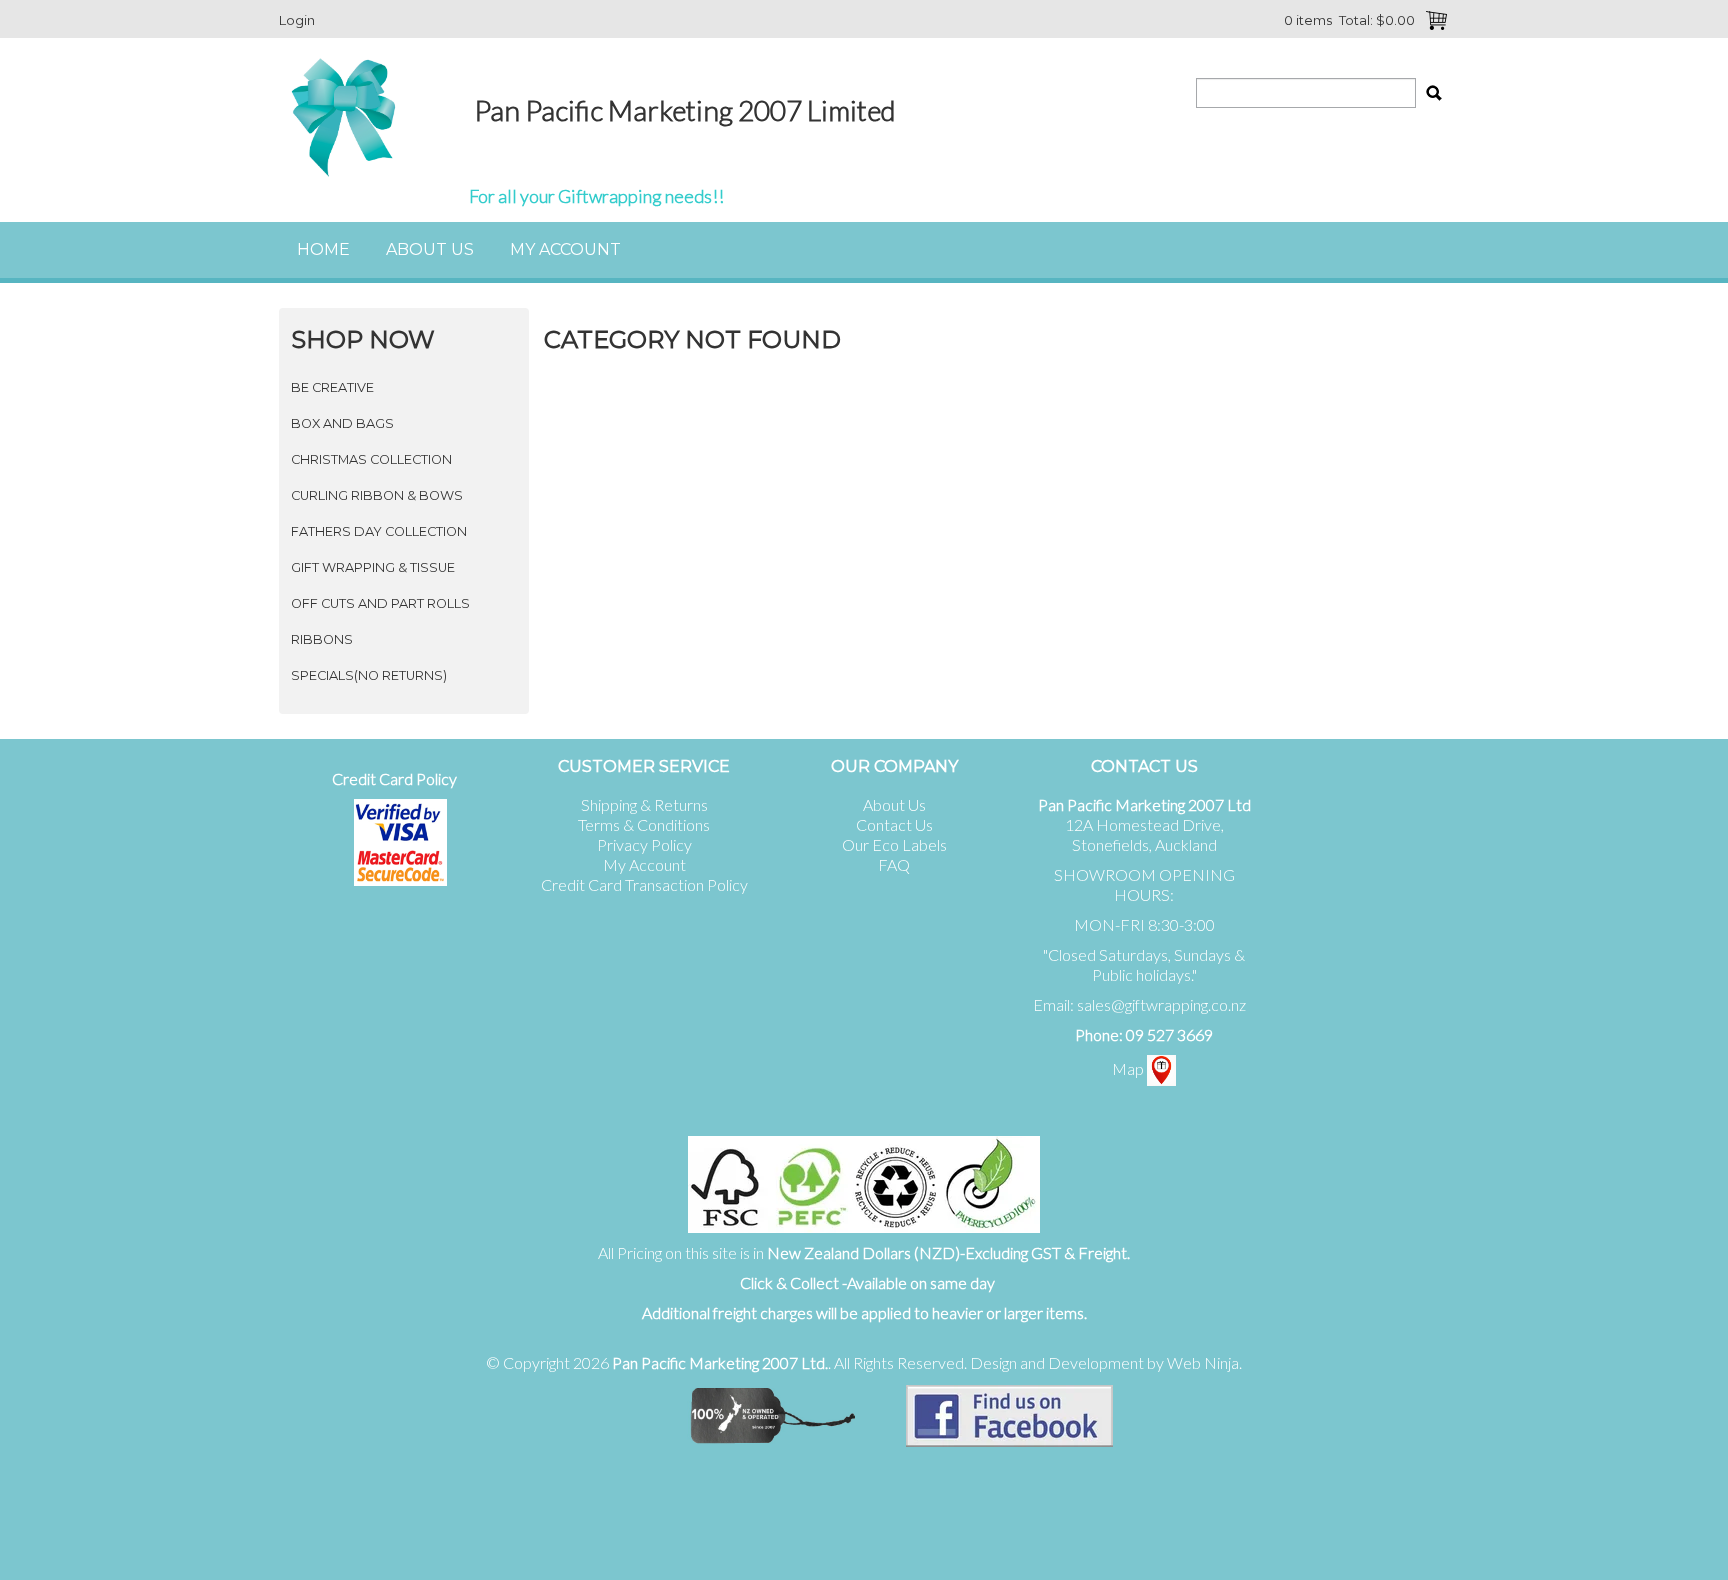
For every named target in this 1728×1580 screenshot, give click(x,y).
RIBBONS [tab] (322, 639)
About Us (430, 249)
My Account (565, 249)
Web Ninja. (1204, 1362)
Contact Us (894, 824)
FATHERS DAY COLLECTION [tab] (379, 531)
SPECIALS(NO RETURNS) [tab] (369, 675)
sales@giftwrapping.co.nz (1161, 1004)
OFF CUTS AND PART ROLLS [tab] (380, 603)
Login (297, 20)
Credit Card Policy (394, 778)
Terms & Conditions (644, 824)
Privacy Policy (644, 844)
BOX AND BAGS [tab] (342, 423)
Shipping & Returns (644, 804)
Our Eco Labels (894, 844)
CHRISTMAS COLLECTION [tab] (371, 459)
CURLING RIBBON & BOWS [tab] (377, 495)
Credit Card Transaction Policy (644, 884)
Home (323, 249)
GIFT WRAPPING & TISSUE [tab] (373, 567)
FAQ (894, 864)
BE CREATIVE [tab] (332, 387)
